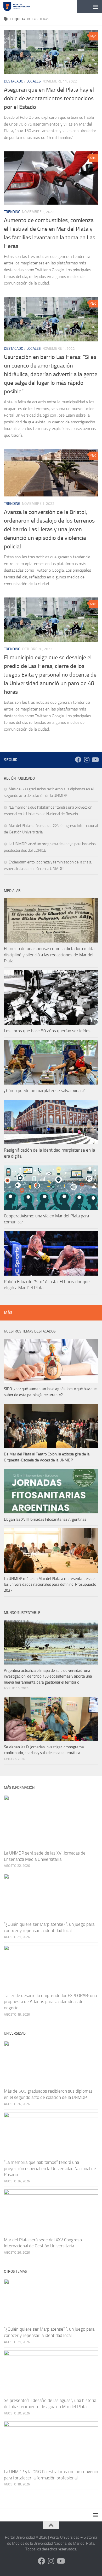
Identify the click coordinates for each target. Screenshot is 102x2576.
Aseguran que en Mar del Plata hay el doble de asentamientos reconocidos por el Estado (49, 98)
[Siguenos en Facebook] (78, 760)
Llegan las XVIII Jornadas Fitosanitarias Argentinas (45, 1519)
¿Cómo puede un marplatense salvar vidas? (44, 1091)
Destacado (14, 81)
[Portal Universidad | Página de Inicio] (21, 7)
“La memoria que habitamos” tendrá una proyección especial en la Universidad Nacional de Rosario (50, 2168)
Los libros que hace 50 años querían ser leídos (47, 1031)
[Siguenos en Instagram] (87, 760)
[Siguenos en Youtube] (95, 760)
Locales (34, 81)
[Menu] (95, 7)
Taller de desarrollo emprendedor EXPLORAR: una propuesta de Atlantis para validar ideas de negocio (50, 2002)
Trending (12, 212)
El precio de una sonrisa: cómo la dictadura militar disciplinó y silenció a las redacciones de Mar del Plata (50, 955)
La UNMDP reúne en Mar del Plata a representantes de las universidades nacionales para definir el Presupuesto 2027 (50, 1585)
